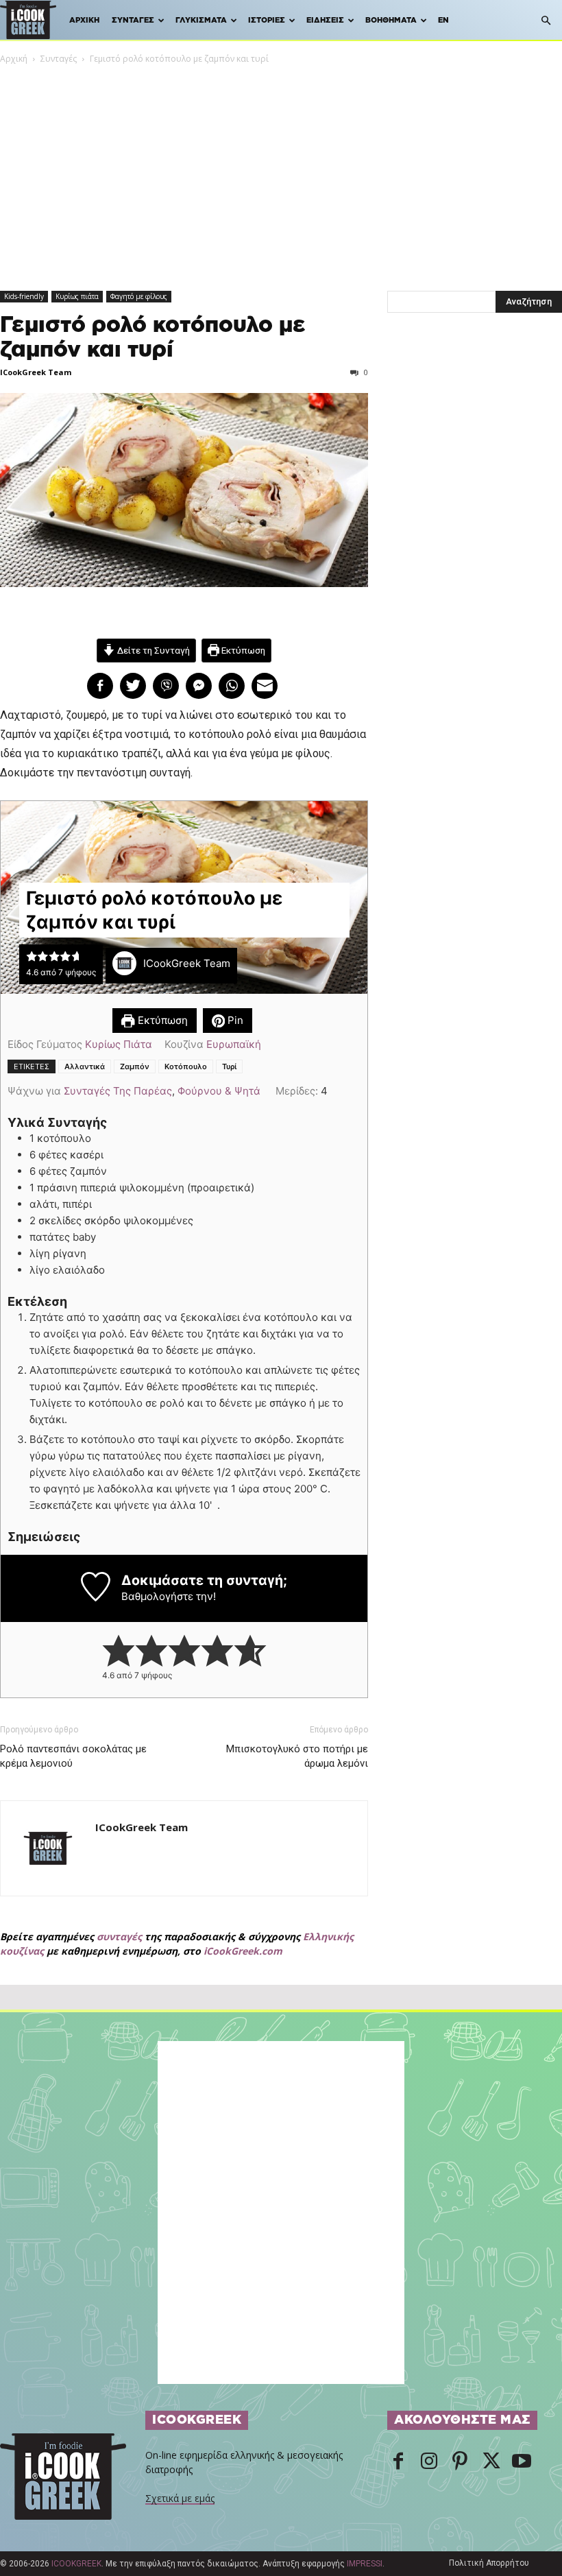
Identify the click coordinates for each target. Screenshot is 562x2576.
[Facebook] (398, 2462)
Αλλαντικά (85, 1066)
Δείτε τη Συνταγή (152, 650)
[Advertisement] (281, 169)
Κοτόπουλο (186, 1066)
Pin (234, 1020)
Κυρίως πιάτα (77, 296)
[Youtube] (522, 2462)
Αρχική (84, 20)
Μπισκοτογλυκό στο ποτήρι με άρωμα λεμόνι (297, 1756)
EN (443, 20)
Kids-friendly (24, 296)
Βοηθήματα (391, 20)
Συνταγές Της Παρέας (118, 1091)
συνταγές (119, 1936)
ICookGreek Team (36, 372)
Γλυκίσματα (201, 20)
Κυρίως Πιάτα (119, 1044)
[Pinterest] (460, 2462)
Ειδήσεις (325, 20)
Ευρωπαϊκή (234, 1044)
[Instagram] (429, 2462)
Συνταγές (133, 20)
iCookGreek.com (243, 1951)
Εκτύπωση (242, 650)
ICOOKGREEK (76, 2564)
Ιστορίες (267, 20)
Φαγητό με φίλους (139, 296)
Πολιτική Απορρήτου (489, 2563)
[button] (546, 21)
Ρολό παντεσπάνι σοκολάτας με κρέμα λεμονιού (73, 1756)
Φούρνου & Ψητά (219, 1091)
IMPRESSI (365, 2564)
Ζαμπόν (135, 1066)
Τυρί (229, 1066)
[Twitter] (491, 2462)
